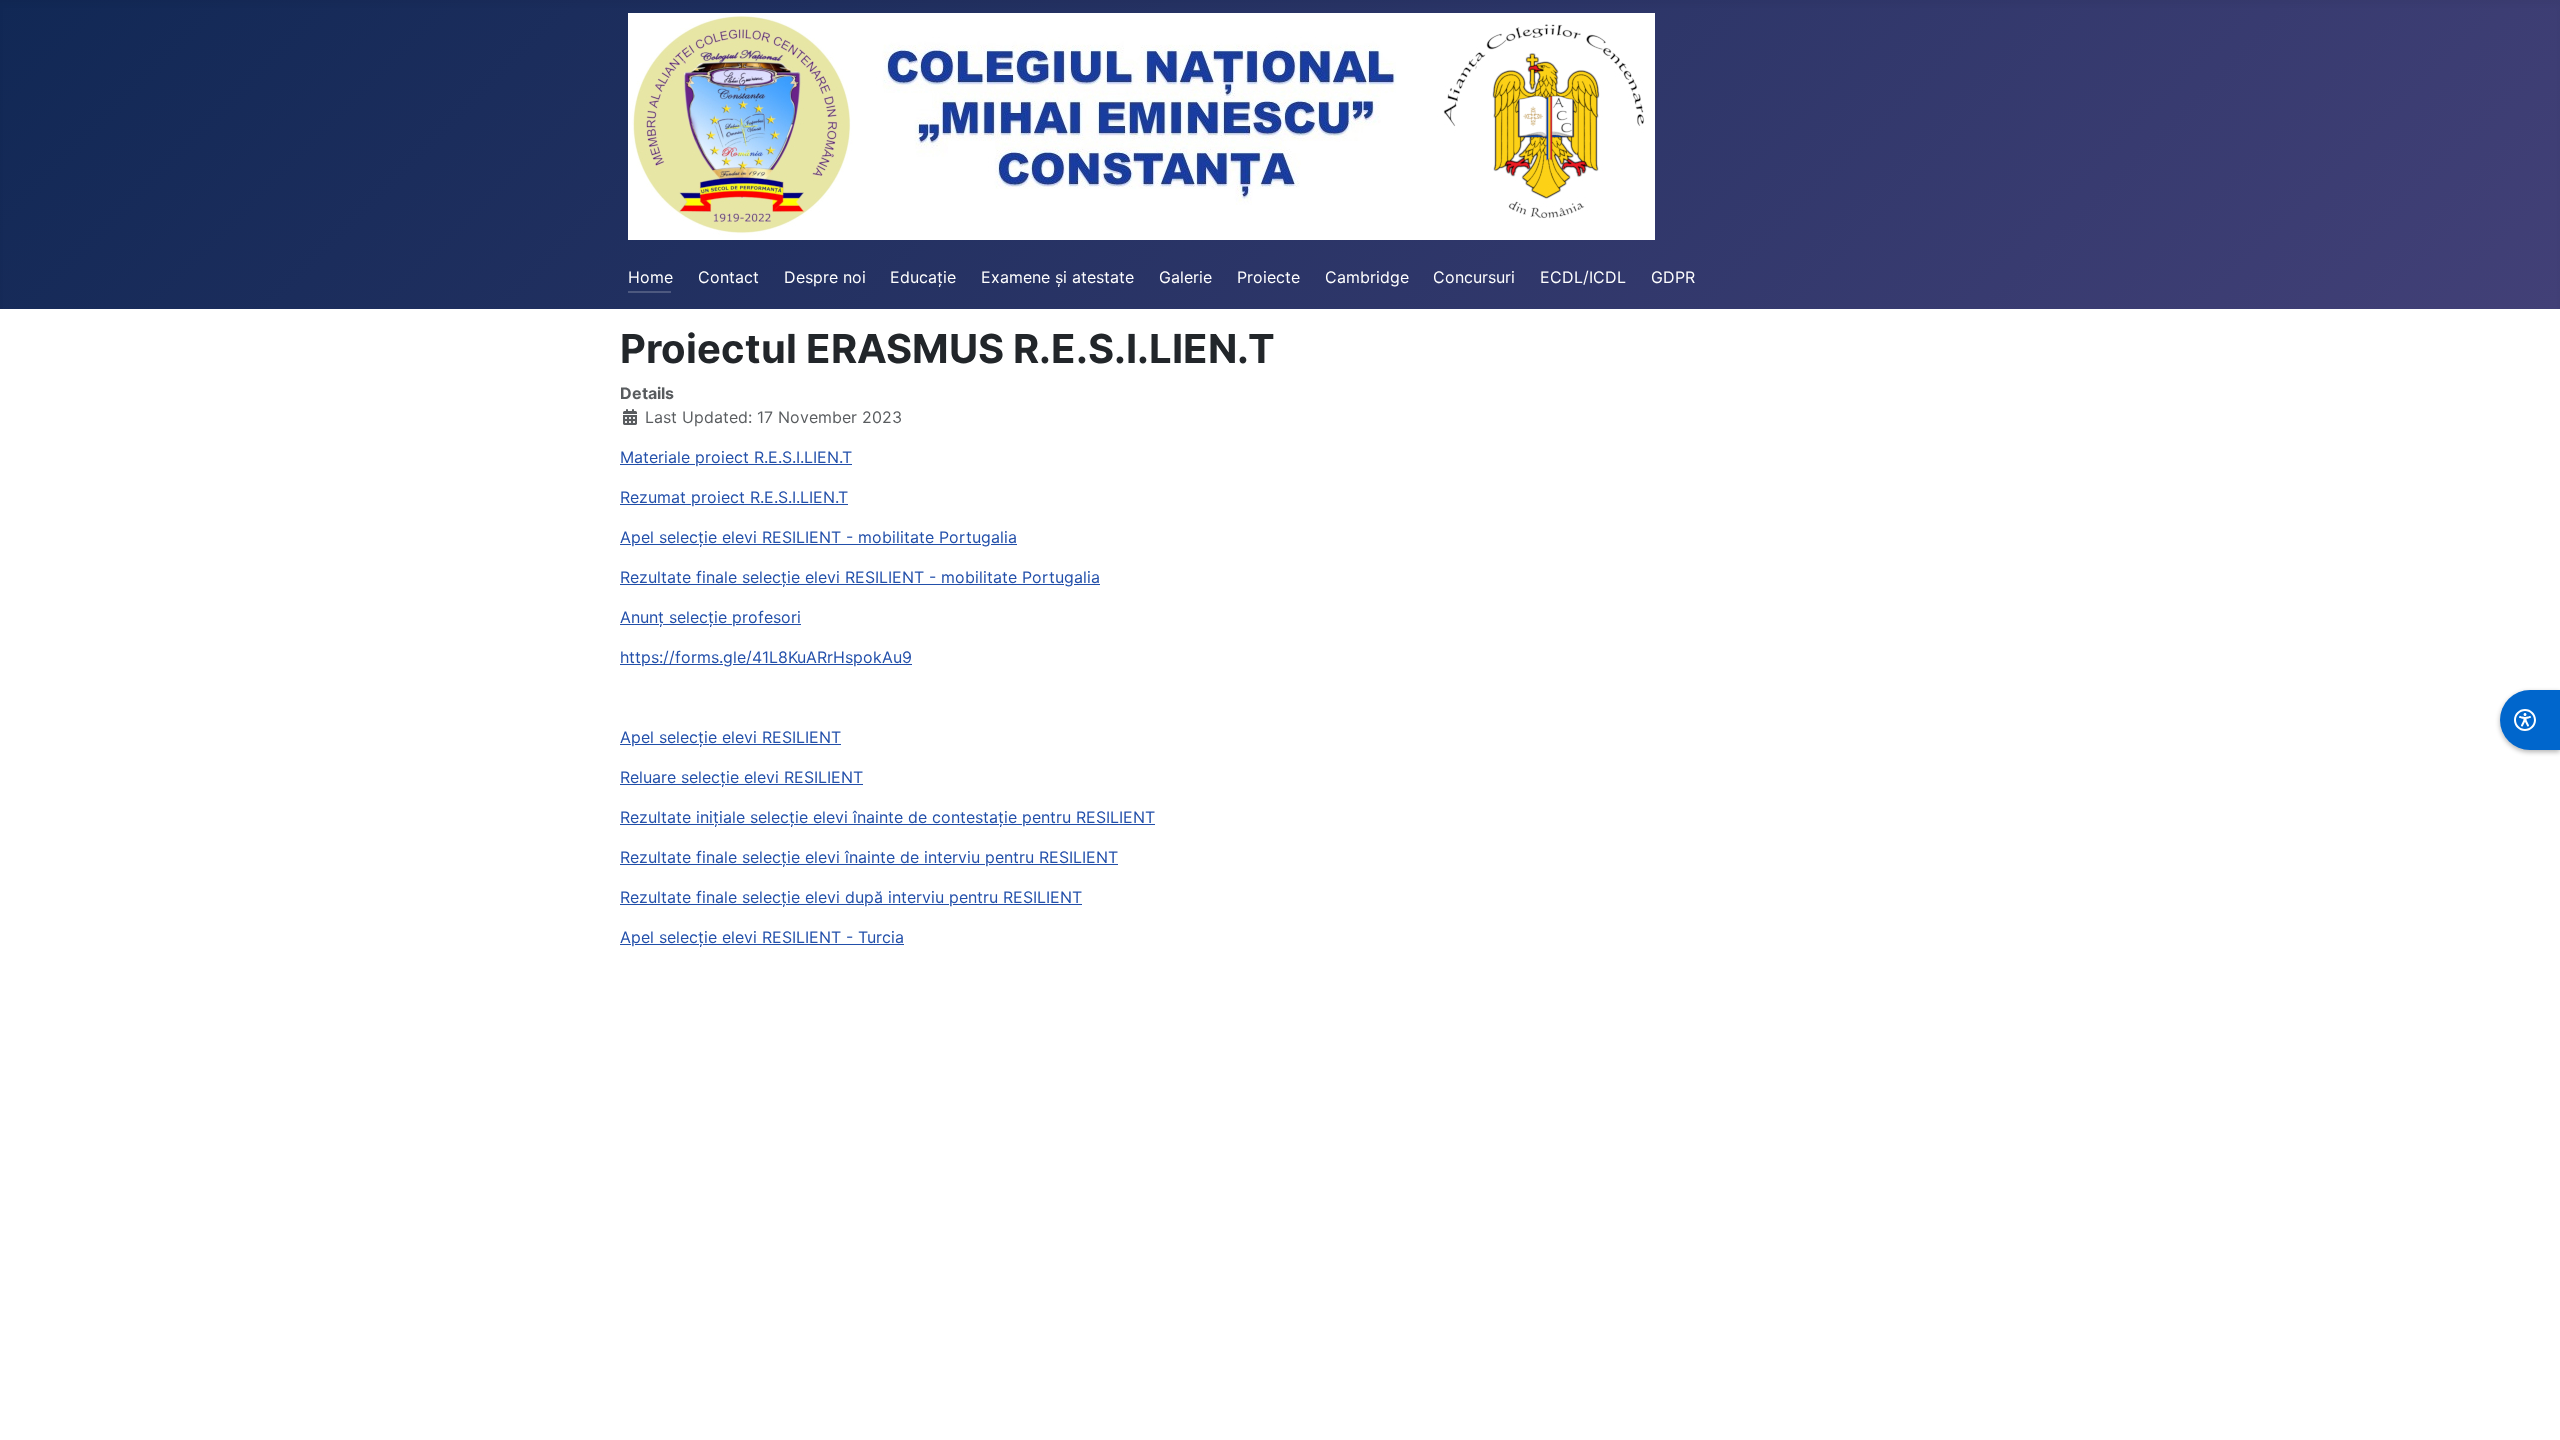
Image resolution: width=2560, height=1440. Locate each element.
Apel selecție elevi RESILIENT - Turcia (762, 937)
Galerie (1185, 277)
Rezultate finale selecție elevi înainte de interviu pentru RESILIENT (869, 857)
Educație (923, 277)
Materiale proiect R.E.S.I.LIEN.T (736, 457)
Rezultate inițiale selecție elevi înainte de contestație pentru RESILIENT (887, 817)
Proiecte (1268, 277)
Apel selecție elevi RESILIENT (730, 737)
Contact (728, 277)
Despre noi (825, 277)
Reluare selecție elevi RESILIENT (741, 777)
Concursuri (1474, 277)
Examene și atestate (1057, 277)
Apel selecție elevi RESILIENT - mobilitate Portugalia (818, 537)
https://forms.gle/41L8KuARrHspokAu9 (766, 657)
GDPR (1673, 277)
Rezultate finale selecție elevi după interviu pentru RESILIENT (851, 897)
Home (650, 277)
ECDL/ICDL (1583, 277)
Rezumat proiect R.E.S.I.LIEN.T (734, 497)
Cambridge (1367, 277)
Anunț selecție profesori (710, 617)
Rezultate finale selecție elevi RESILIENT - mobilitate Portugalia (860, 577)
